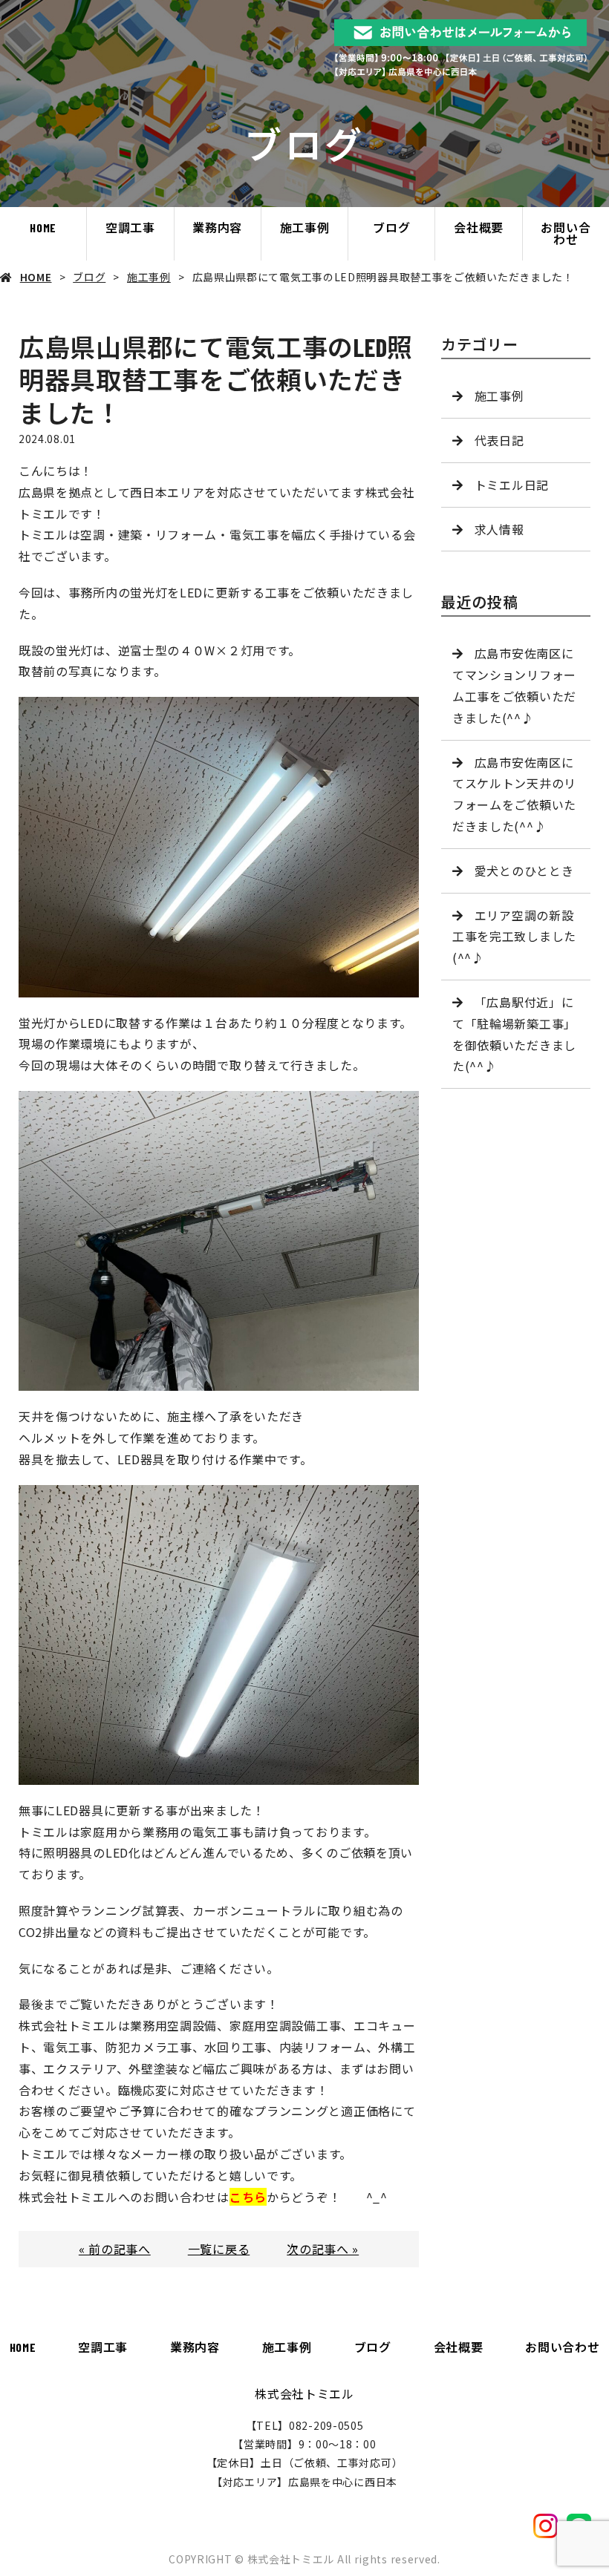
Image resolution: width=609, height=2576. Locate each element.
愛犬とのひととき (524, 871)
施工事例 (305, 227)
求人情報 (499, 529)
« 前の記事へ (115, 2249)
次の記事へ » (323, 2249)
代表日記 (499, 440)
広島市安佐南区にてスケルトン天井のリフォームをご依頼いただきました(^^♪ (514, 794)
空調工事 (130, 227)
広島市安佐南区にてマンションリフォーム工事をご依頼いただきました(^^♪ (514, 685)
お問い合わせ (566, 233)
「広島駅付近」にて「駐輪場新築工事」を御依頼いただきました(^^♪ (514, 1034)
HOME (43, 227)
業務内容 (217, 227)
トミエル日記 (512, 485)
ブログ (391, 227)
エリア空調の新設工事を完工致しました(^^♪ (514, 937)
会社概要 (479, 227)
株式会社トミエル (304, 2393)
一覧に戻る (219, 2249)
